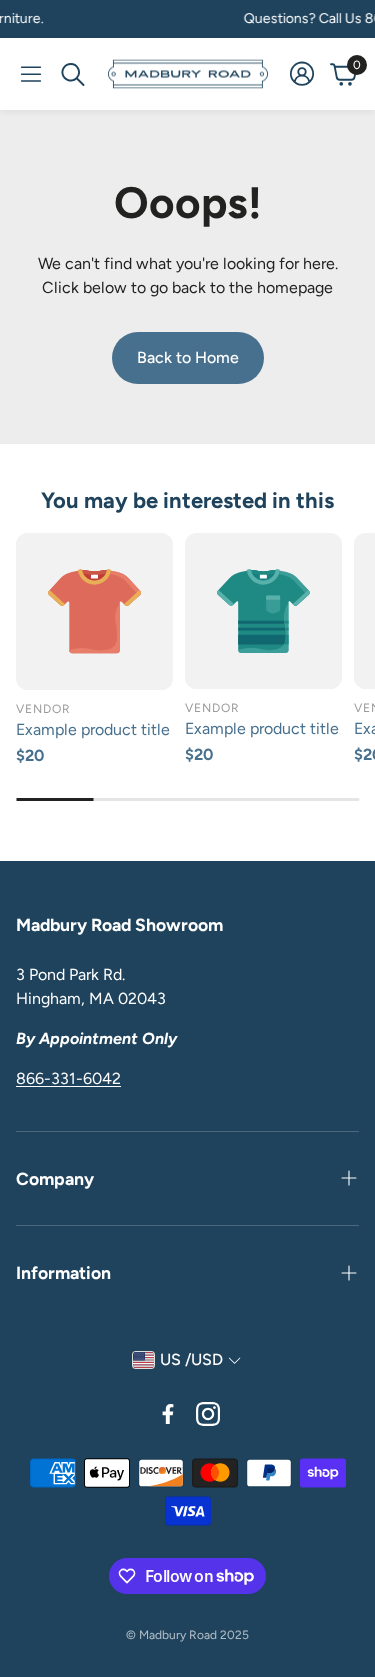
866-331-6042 (68, 1078)
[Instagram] (208, 1414)
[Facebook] (168, 1414)
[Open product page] (94, 611)
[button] (31, 74)
